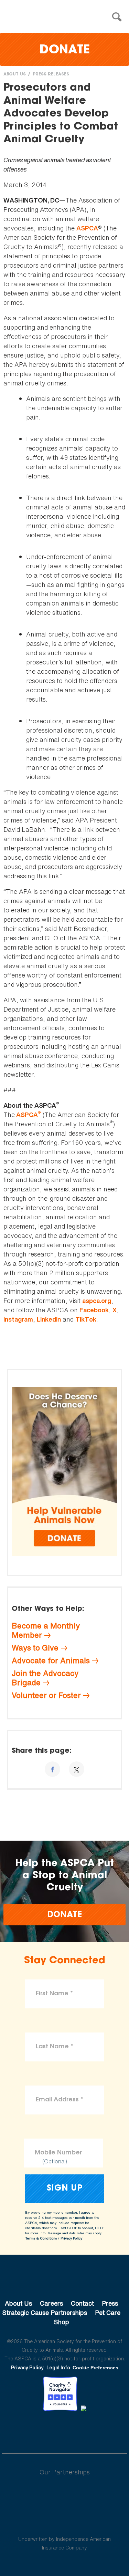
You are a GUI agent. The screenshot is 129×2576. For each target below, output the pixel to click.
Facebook (94, 1310)
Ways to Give (35, 1648)
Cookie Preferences (95, 2368)
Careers (51, 2303)
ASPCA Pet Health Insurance (64, 2523)
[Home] (66, 17)
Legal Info (58, 2367)
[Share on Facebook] (52, 1769)
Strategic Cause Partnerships (45, 2313)
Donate (65, 50)
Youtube (65, 2430)
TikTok (86, 1319)
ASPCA (87, 228)
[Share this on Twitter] (77, 1769)
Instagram (18, 1319)
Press (110, 2303)
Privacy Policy (71, 2238)
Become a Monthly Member (46, 1630)
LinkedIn (49, 1319)
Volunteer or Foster (46, 1695)
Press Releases (51, 74)
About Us (15, 74)
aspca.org (97, 1301)
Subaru (64, 2494)
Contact (82, 2303)
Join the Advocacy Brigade (45, 1678)
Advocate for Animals (51, 1661)
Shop (62, 2322)
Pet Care (108, 2313)
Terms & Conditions (41, 2238)
